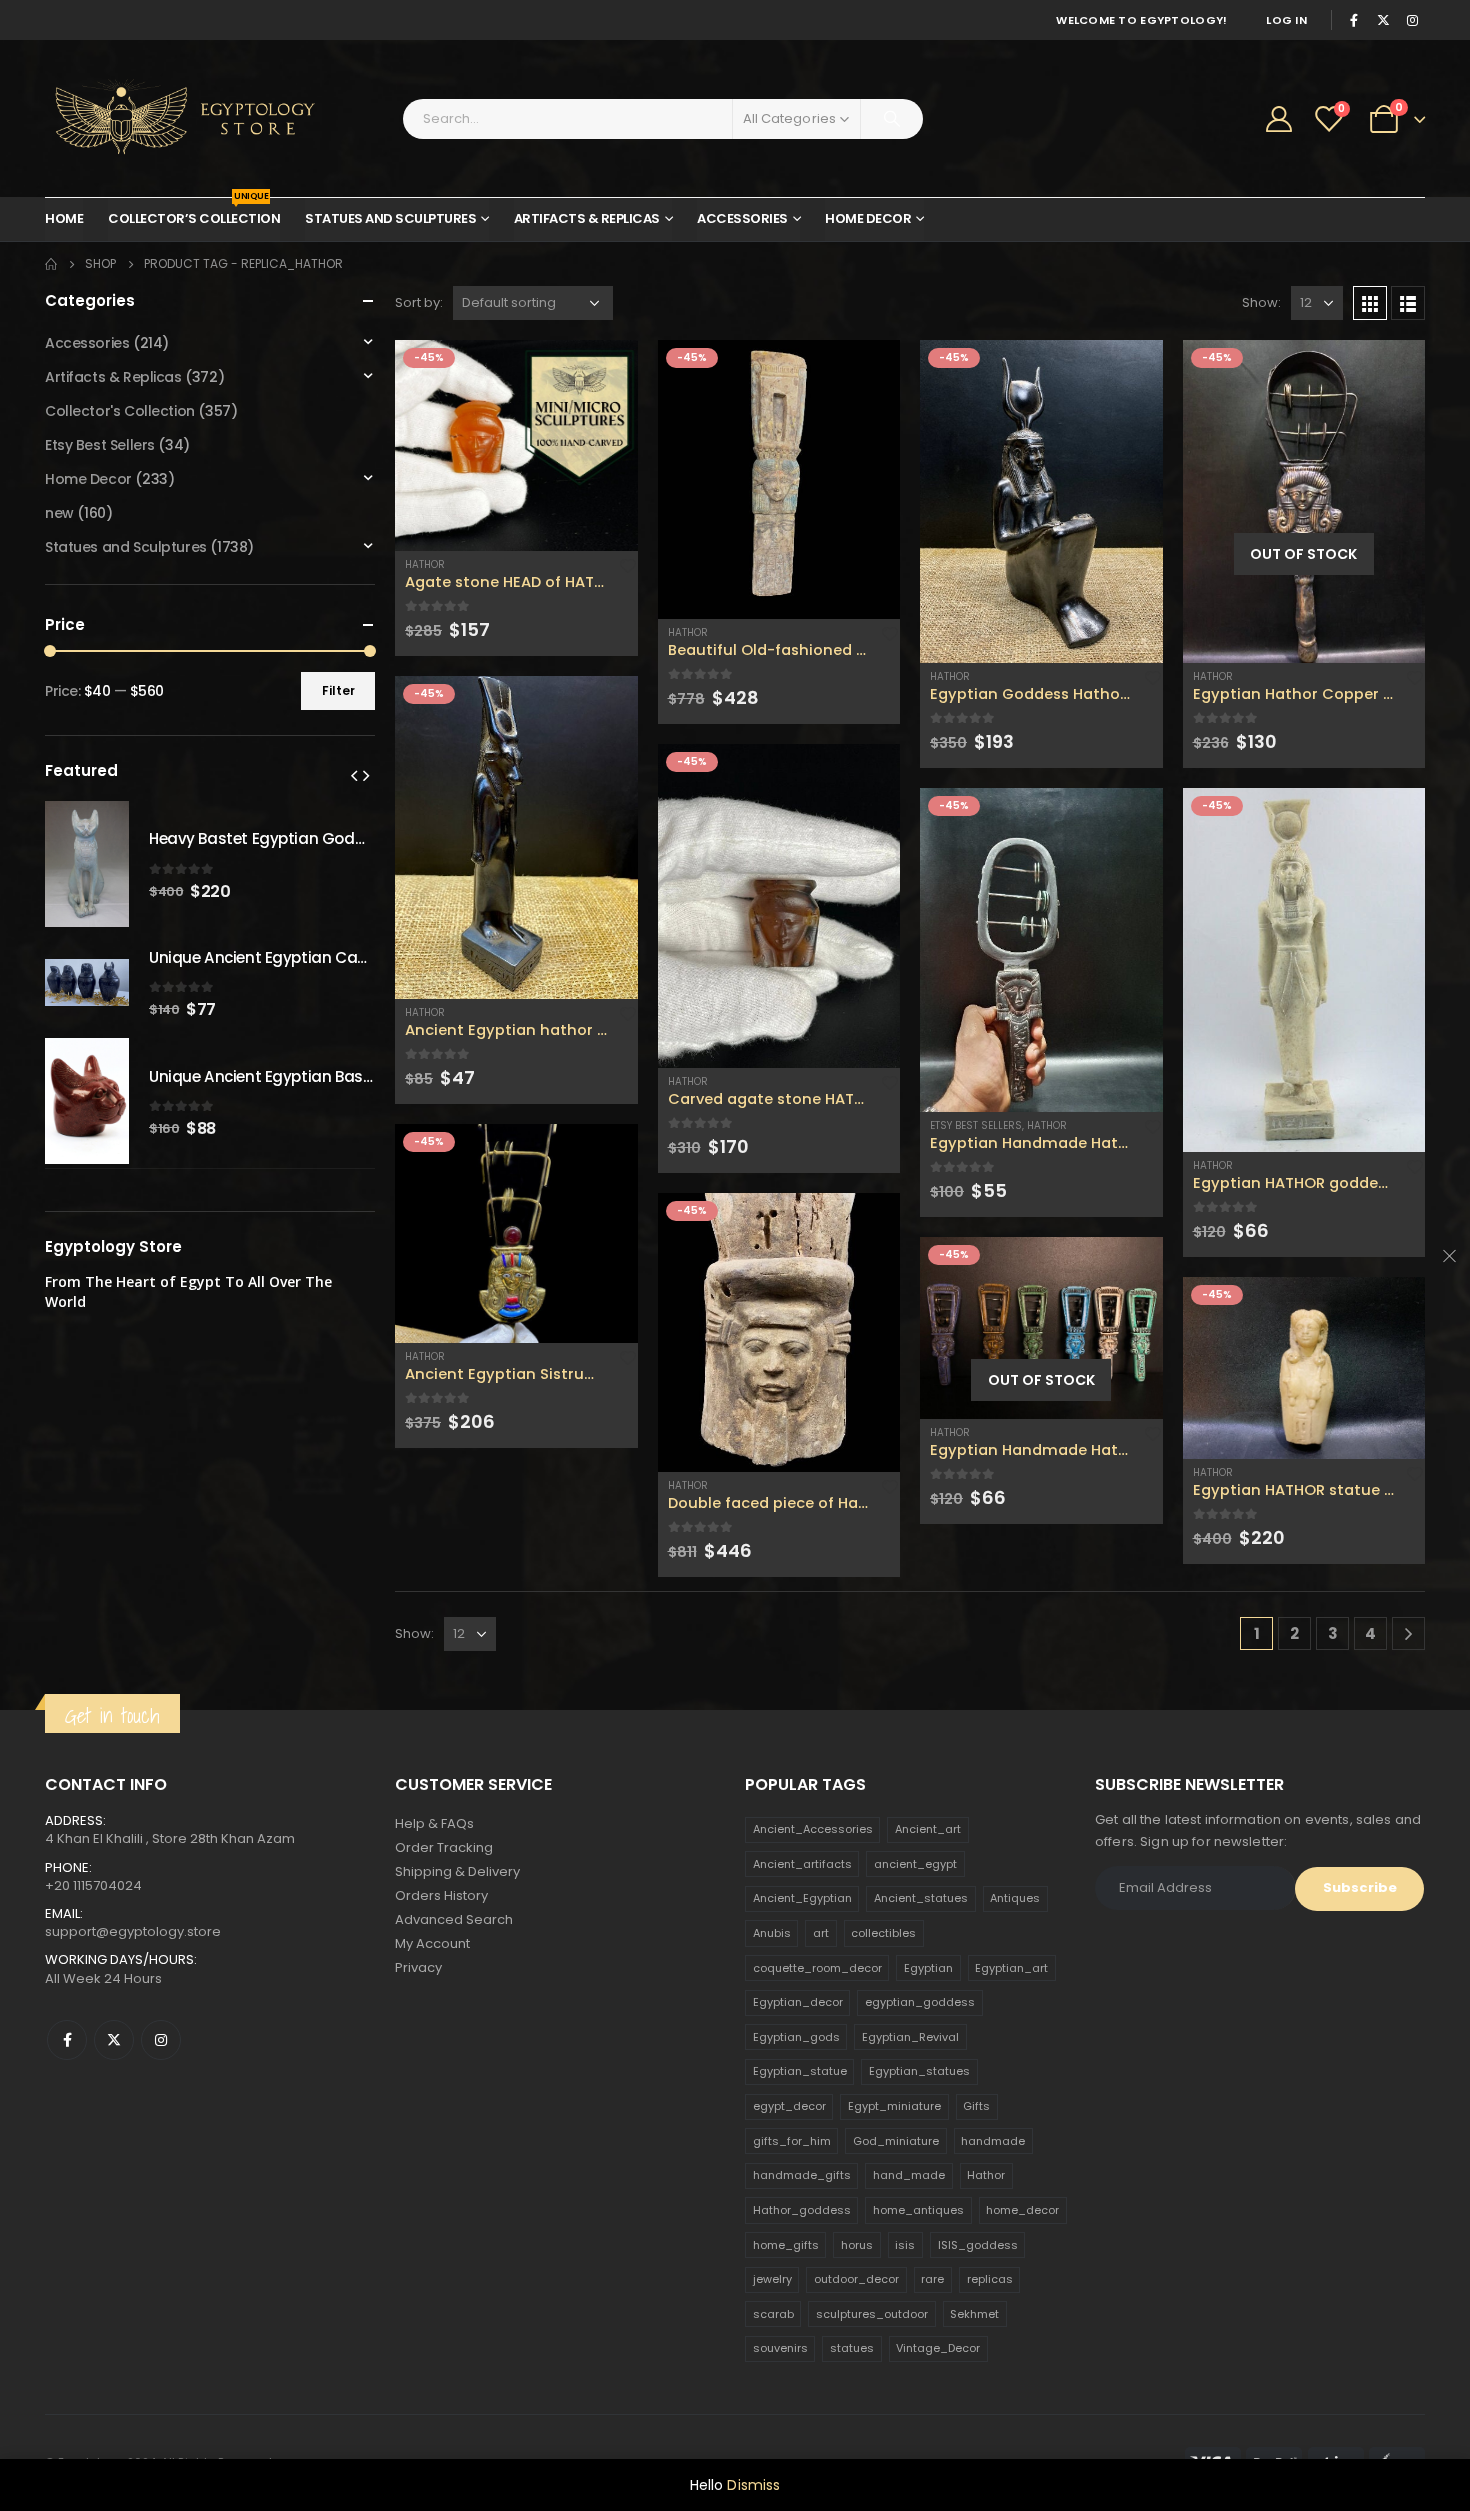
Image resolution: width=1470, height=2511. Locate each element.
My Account (432, 1943)
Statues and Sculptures (390, 218)
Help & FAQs (434, 1823)
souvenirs (780, 2348)
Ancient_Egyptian (802, 1898)
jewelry (772, 2279)
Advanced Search (454, 1919)
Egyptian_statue (800, 2071)
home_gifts (786, 2245)
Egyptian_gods (796, 2037)
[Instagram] (1412, 20)
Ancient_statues (921, 1898)
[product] (516, 445)
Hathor (425, 564)
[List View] (1408, 303)
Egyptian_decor (798, 2002)
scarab (773, 2314)
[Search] (892, 119)
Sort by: (419, 302)
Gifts (976, 2106)
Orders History (441, 1895)
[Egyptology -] (170, 118)
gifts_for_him (792, 2141)
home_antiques (918, 2210)
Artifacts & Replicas (587, 218)
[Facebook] (1354, 20)
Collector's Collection (120, 411)
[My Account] (1279, 119)
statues (852, 2348)
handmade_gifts (802, 2175)
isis (905, 2245)
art (821, 1933)
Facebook (67, 2040)
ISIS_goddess (978, 2245)
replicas (990, 2279)
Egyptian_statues (919, 2071)
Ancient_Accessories (813, 1829)
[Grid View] (1370, 303)
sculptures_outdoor (872, 2314)
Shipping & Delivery (457, 1871)
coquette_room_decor (817, 1968)
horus (857, 2245)
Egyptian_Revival (910, 2037)
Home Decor (868, 218)
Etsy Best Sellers (976, 1125)
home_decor (1022, 2210)
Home (64, 218)
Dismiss (753, 2485)
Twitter (114, 2040)
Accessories (742, 218)
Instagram (161, 2040)
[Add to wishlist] (628, 565)
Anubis (772, 1933)
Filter (338, 690)
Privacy (418, 1967)
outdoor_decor (856, 2279)
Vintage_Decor (938, 2348)
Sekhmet (974, 2314)
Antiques (1015, 1898)
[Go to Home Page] (51, 264)
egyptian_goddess (920, 2002)
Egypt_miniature (894, 2106)
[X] (1383, 20)
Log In (1286, 20)
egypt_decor (789, 2106)
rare (932, 2279)
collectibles (883, 1933)
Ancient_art (928, 1829)
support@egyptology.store (133, 1931)
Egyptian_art (1011, 1968)
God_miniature (896, 2141)
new (59, 513)
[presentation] (354, 775)
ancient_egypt (915, 1864)
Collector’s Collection (194, 213)
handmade (993, 2141)
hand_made (909, 2175)
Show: (1261, 302)
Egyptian (928, 1968)
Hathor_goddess (802, 2210)
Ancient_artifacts (802, 1864)
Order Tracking (444, 1847)
